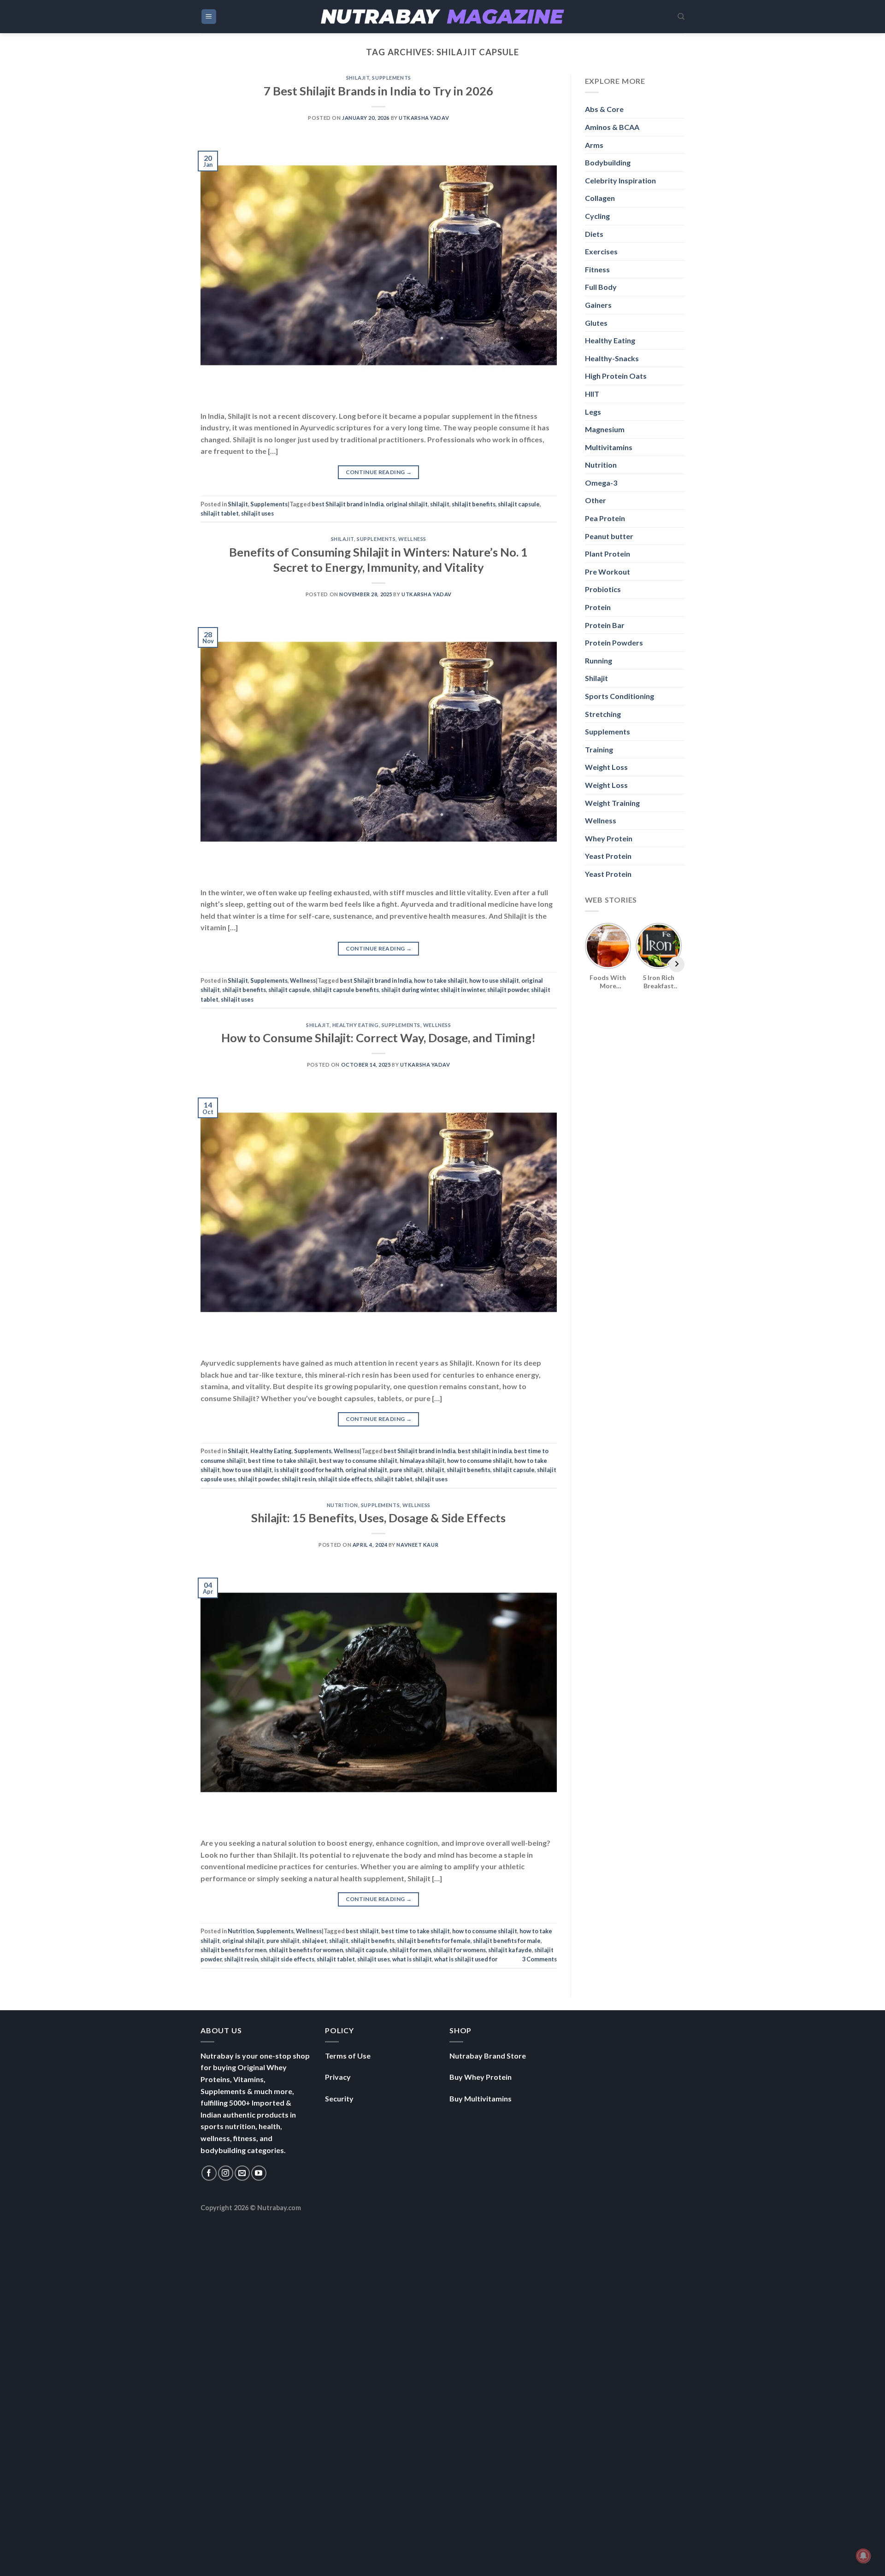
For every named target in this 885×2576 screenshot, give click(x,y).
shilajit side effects (345, 1479)
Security (339, 2098)
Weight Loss (606, 767)
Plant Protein (608, 554)
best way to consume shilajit (358, 1461)
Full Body (601, 287)
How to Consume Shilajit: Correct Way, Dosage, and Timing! (378, 1038)
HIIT (592, 394)
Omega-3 (601, 483)
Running (599, 660)
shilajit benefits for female (434, 1941)
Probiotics (603, 589)
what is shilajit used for (466, 1959)
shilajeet (314, 1941)
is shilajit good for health (309, 1470)
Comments (540, 1959)
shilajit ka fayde (510, 1950)
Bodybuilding (608, 162)
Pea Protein (605, 518)
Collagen (600, 198)
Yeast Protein (608, 856)
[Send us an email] (242, 2173)
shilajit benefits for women (306, 1950)
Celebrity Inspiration (620, 180)
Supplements (391, 78)
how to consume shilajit (480, 1461)
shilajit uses (257, 513)
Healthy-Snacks (612, 358)
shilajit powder (508, 990)
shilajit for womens (460, 1950)
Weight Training (612, 803)
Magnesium (605, 429)
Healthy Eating (356, 1025)
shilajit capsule (519, 504)
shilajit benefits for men (233, 1950)
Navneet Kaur (417, 1545)
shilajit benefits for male (507, 1941)
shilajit (440, 504)
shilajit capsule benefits (346, 990)
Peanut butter (609, 536)
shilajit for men (410, 1950)
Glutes (596, 323)
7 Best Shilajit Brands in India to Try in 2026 (378, 91)
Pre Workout (608, 572)
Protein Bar (605, 625)
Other (596, 500)
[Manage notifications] (863, 2556)
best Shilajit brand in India (348, 504)
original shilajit (407, 504)
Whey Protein (609, 838)
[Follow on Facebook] (209, 2173)
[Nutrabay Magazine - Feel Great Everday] (442, 17)
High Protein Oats (616, 376)
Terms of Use (348, 2056)
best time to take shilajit (282, 1461)
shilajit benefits (474, 504)
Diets (594, 234)
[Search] (681, 17)
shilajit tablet (220, 513)
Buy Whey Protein (481, 2077)
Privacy (338, 2077)
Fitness (597, 269)
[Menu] (209, 17)
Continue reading (379, 472)
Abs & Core (604, 109)
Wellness (412, 539)
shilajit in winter (463, 990)
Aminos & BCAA (612, 127)
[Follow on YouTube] (259, 2173)
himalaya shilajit (422, 1461)
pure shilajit (406, 1470)
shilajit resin (299, 1479)
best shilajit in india (485, 1451)
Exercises (601, 251)
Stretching (603, 714)
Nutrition (342, 1505)
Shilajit (358, 78)
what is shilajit (412, 1959)
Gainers (598, 305)
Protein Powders (614, 643)
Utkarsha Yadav (424, 118)
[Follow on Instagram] (226, 2173)
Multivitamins (609, 447)
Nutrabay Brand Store (488, 2056)
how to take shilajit (440, 980)
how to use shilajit (494, 980)
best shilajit (362, 1931)
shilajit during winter (410, 990)
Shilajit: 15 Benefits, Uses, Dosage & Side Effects (378, 1518)
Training (599, 749)
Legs (593, 412)
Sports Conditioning (619, 696)
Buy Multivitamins (481, 2098)
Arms (594, 145)
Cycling (597, 216)
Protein (598, 607)
